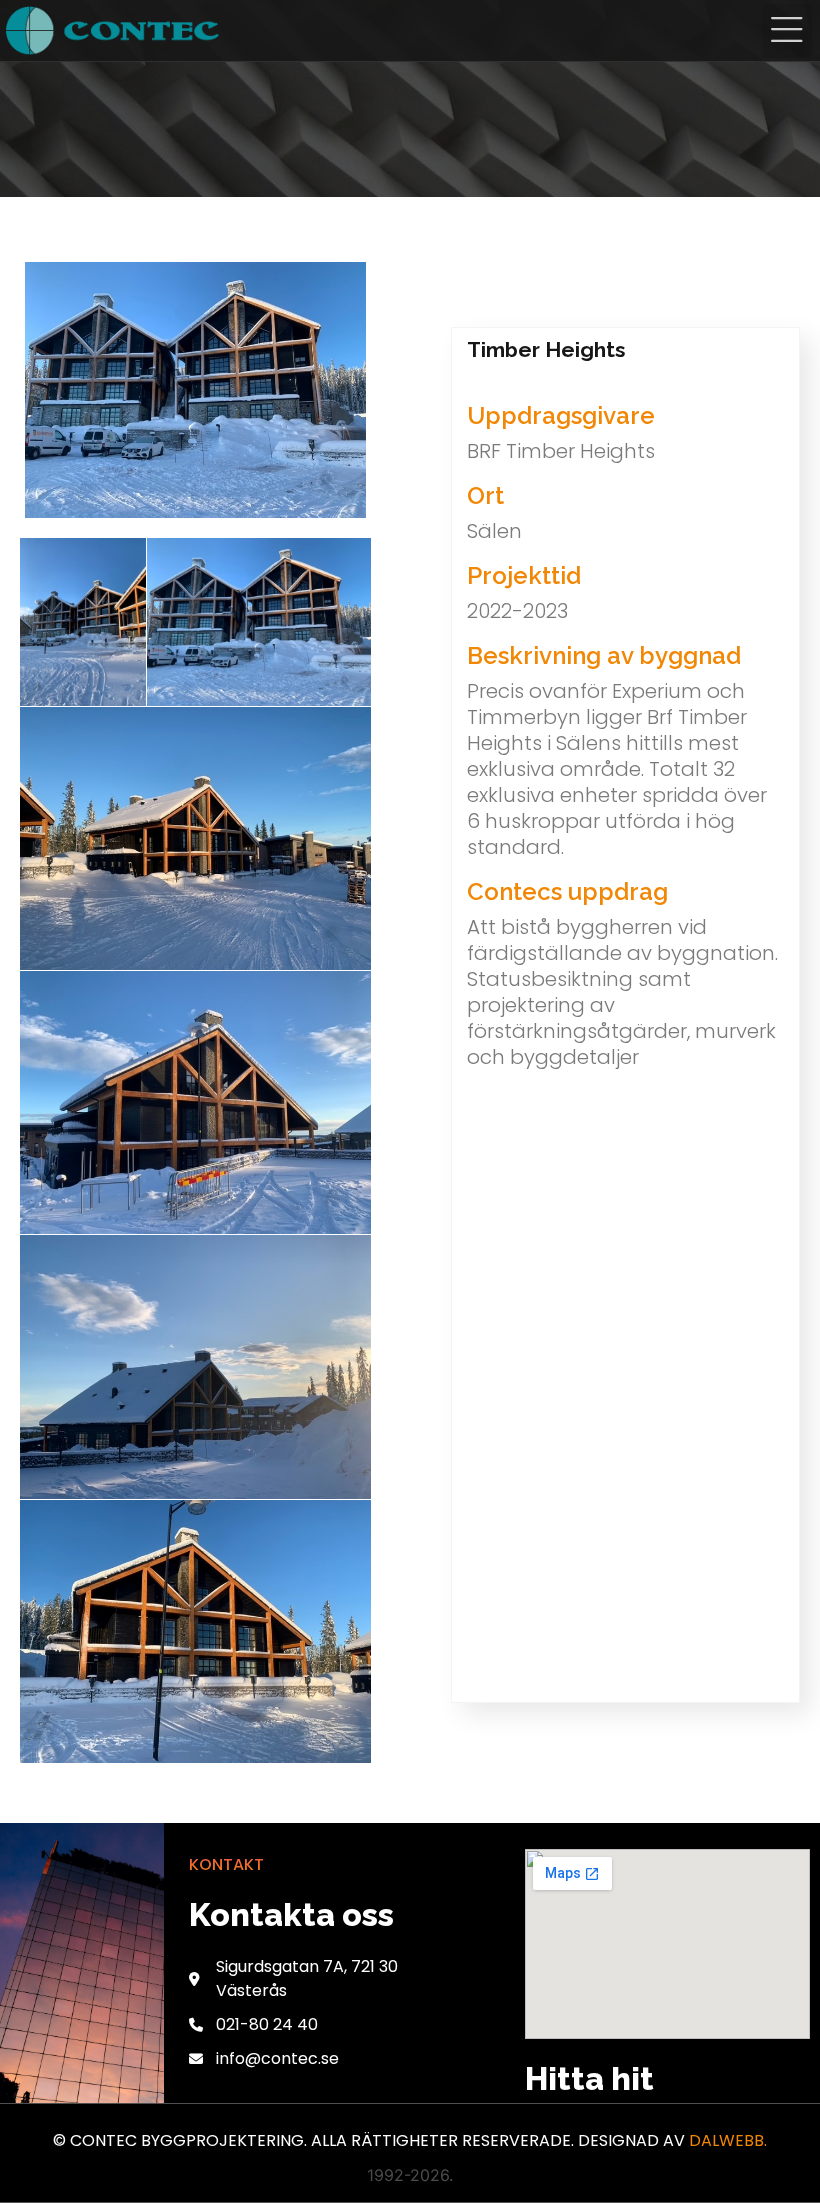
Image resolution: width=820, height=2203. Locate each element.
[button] (787, 31)
